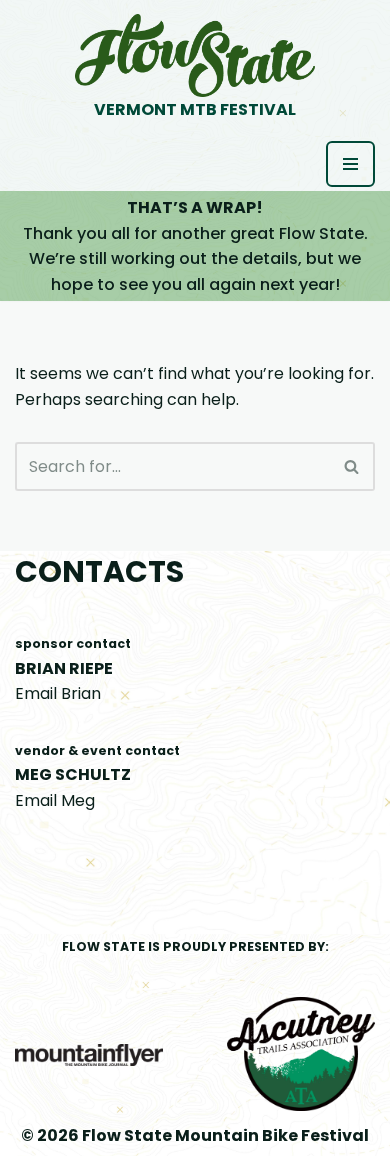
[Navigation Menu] (350, 164)
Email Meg (55, 800)
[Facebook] (333, 876)
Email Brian (58, 693)
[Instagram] (367, 876)
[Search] (352, 466)
